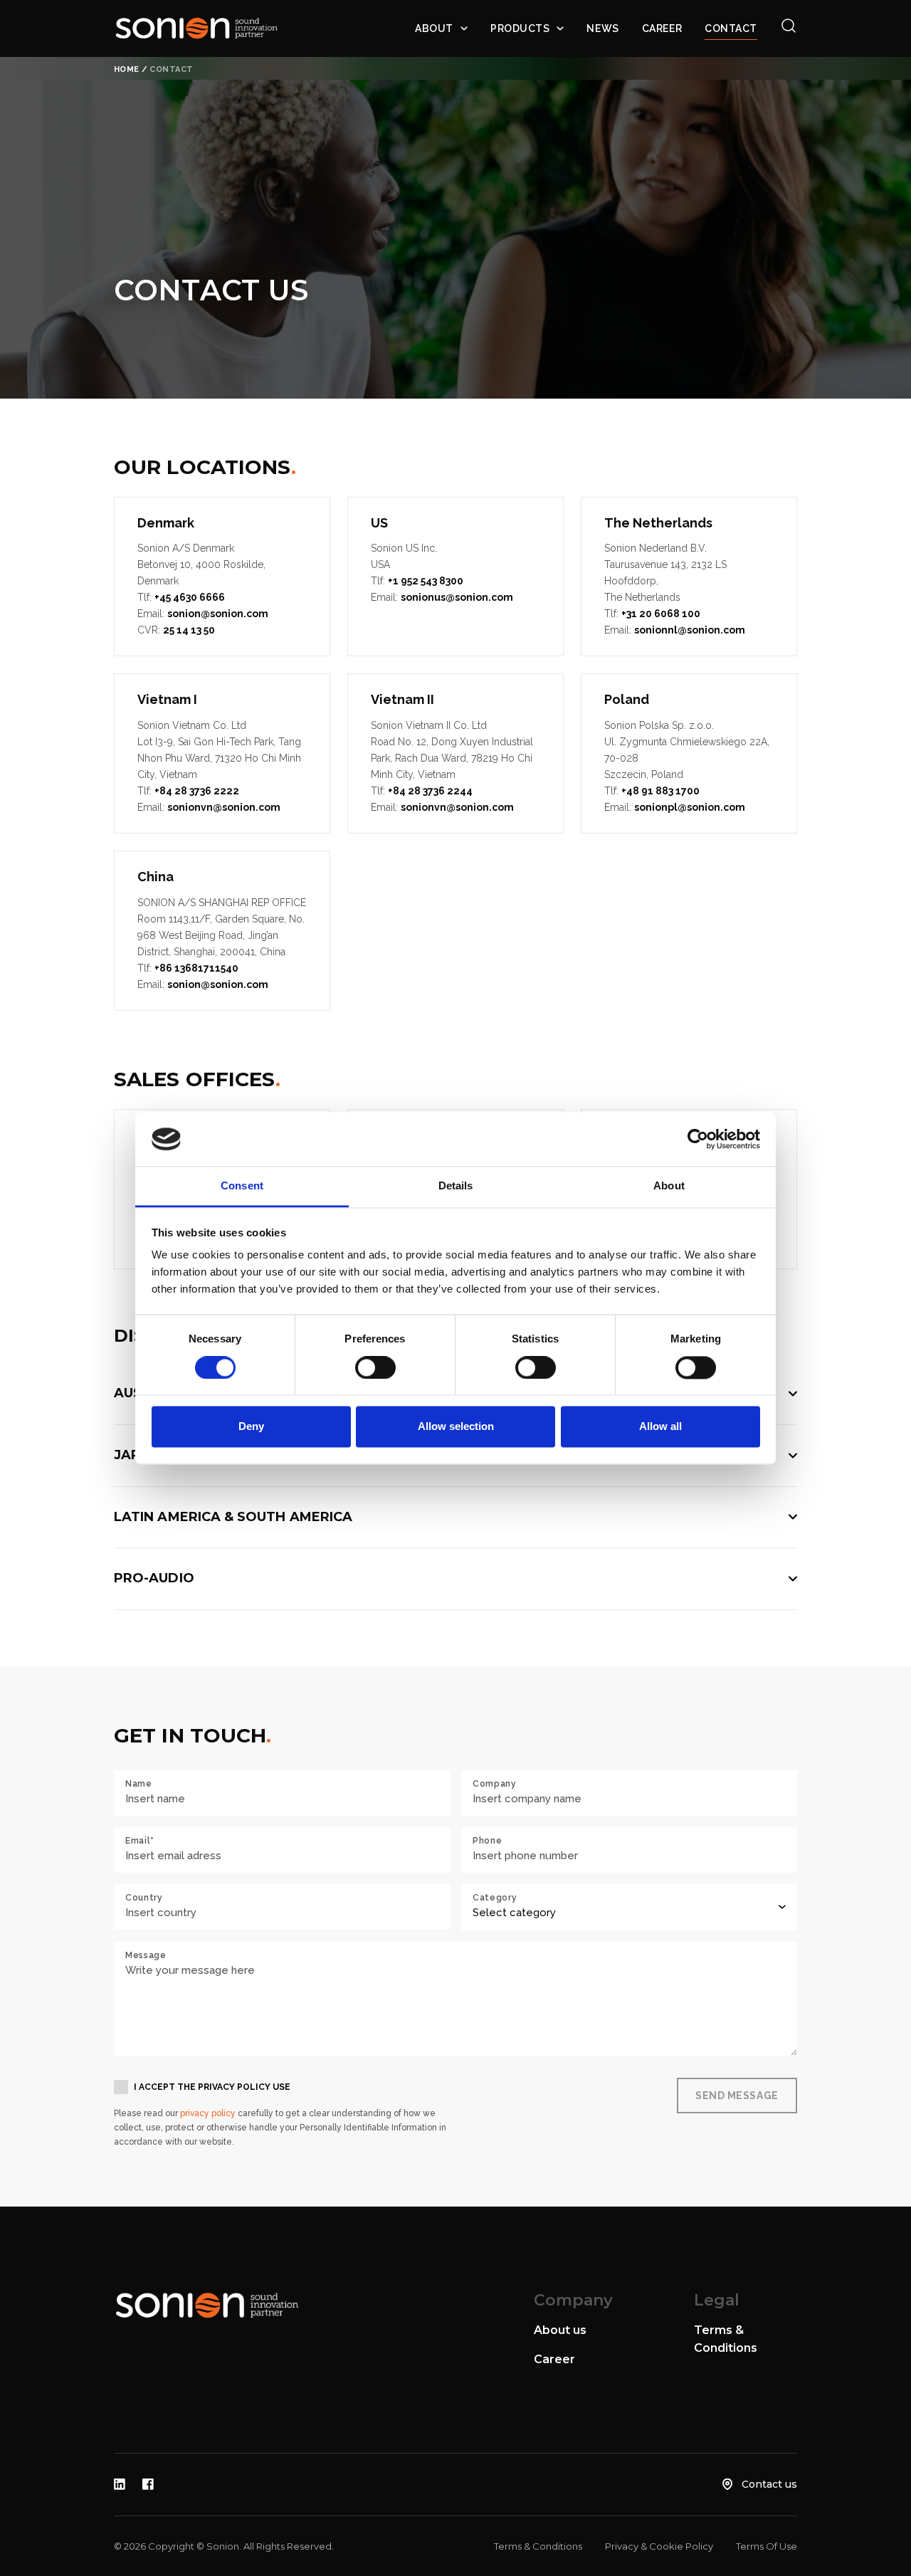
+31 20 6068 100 (661, 614)
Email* (140, 1841)
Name (139, 1784)
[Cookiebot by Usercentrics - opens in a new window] (698, 1139)
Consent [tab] (242, 1186)
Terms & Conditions (538, 2546)
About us (560, 2330)
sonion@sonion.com (218, 614)
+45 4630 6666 (190, 597)
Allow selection (456, 1427)
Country (144, 1898)
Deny (251, 1427)
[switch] (375, 1367)
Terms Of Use (767, 2546)
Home (127, 69)
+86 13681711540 (196, 968)
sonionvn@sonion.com (224, 807)
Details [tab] (456, 1186)
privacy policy (208, 2113)
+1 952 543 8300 (426, 581)
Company (495, 1784)
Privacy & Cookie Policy (659, 2546)
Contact (731, 28)
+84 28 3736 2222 (197, 791)
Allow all (660, 1427)
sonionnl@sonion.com (690, 630)
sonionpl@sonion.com (690, 807)
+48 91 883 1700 (660, 791)
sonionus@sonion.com (457, 597)
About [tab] (669, 1186)
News (602, 28)
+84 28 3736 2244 (430, 791)
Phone (487, 1841)
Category (495, 1898)
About (434, 28)
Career (662, 28)
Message (146, 1955)
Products (520, 28)
